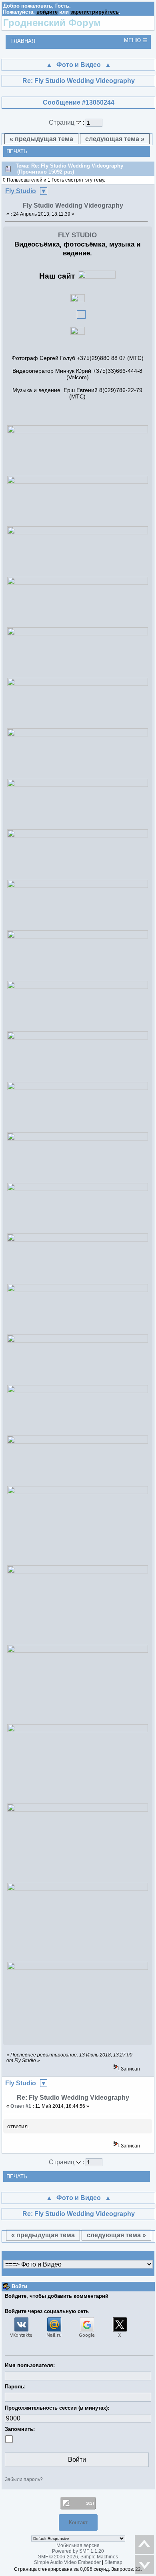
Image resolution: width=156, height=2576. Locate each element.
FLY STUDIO (77, 235)
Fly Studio (21, 191)
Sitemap (113, 2562)
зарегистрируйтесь (95, 12)
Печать (17, 151)
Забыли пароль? (24, 2479)
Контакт (78, 2522)
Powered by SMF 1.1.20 (78, 2551)
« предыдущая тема (41, 139)
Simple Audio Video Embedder (67, 2562)
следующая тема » (115, 139)
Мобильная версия (78, 2546)
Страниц (62, 122)
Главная (23, 41)
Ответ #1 (21, 2106)
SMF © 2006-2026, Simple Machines (78, 2557)
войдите (47, 12)
